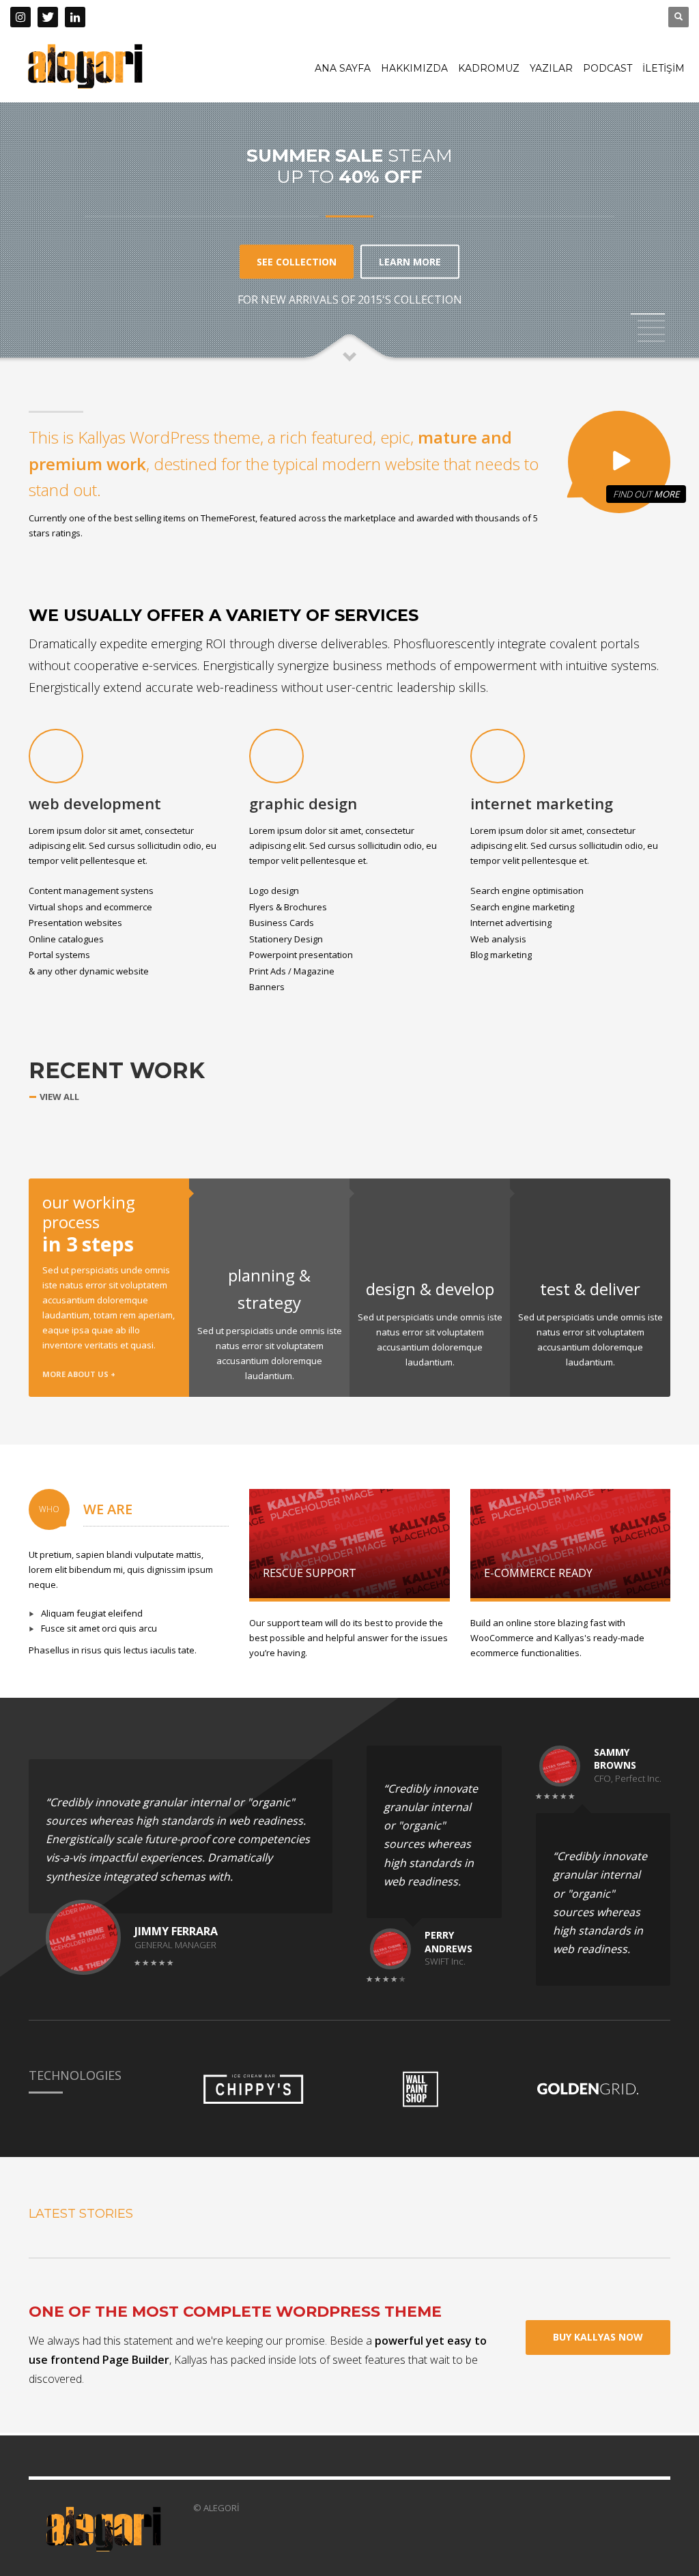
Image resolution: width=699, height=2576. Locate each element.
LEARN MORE (410, 261)
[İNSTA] (20, 17)
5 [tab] (651, 341)
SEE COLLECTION (297, 261)
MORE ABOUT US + (79, 1374)
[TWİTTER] (48, 17)
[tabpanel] (349, 182)
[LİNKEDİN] (75, 17)
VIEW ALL (59, 1097)
